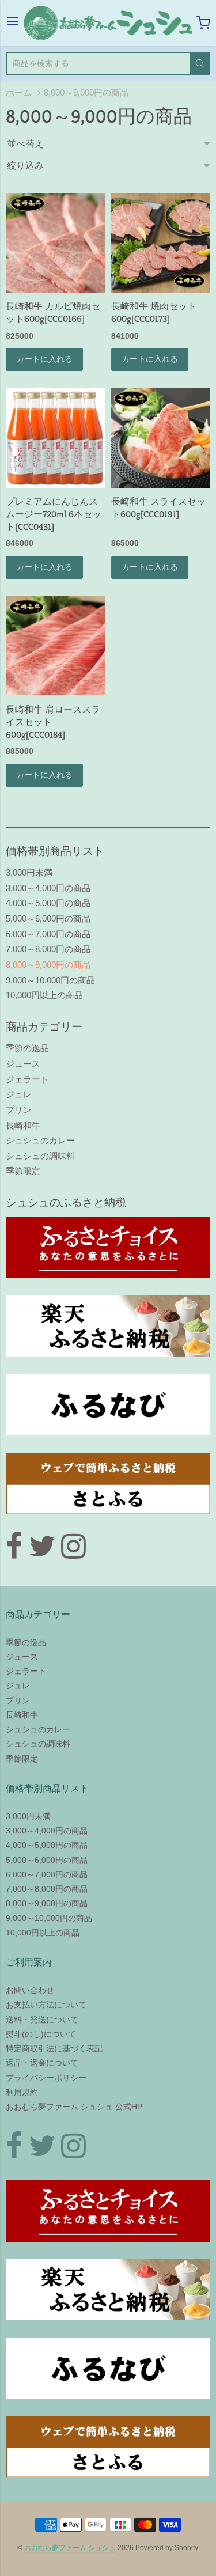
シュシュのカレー (40, 1140)
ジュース (23, 1064)
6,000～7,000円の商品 (48, 934)
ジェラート (27, 1079)
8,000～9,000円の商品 (86, 93)
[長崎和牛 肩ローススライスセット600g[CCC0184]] (55, 646)
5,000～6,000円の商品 (48, 918)
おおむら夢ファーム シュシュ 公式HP (74, 2107)
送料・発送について (42, 2020)
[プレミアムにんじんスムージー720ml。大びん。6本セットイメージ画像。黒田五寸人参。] (55, 438)
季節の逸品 (27, 1048)
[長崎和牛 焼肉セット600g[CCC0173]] (161, 243)
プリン (19, 1110)
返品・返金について (42, 2063)
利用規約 (22, 2092)
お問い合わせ (30, 1990)
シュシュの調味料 (40, 1156)
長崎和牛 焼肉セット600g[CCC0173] (154, 312)
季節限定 (23, 1171)
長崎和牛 (23, 1125)
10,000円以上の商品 (44, 995)
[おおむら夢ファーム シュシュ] (108, 23)
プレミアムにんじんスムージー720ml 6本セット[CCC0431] (54, 514)
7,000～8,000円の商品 (48, 949)
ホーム (19, 93)
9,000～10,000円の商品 (50, 980)
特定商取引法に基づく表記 (54, 2048)
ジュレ (19, 1094)
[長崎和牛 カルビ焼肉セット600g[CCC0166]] (55, 243)
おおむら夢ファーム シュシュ (70, 2548)
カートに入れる (44, 359)
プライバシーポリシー (46, 2078)
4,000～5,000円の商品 (48, 903)
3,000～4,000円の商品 (48, 888)
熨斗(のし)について (41, 2034)
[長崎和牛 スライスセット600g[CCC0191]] (161, 438)
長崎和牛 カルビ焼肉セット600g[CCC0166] (53, 312)
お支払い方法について (46, 2005)
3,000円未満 (29, 872)
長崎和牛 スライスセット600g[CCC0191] (158, 508)
